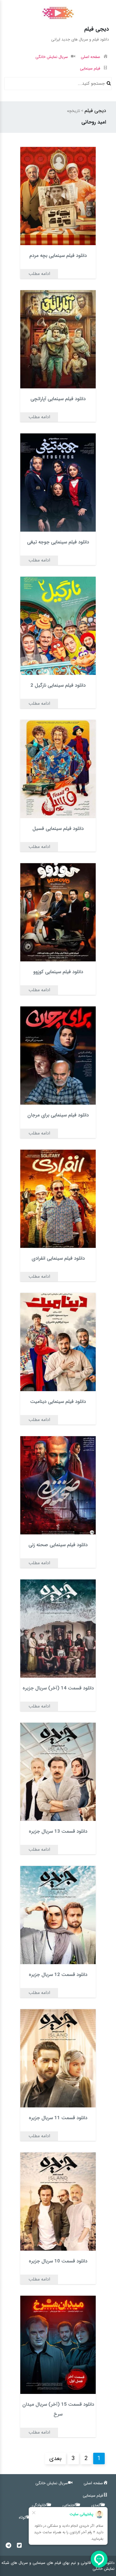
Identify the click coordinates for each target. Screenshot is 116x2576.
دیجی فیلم (95, 111)
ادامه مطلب (39, 274)
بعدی (55, 2458)
